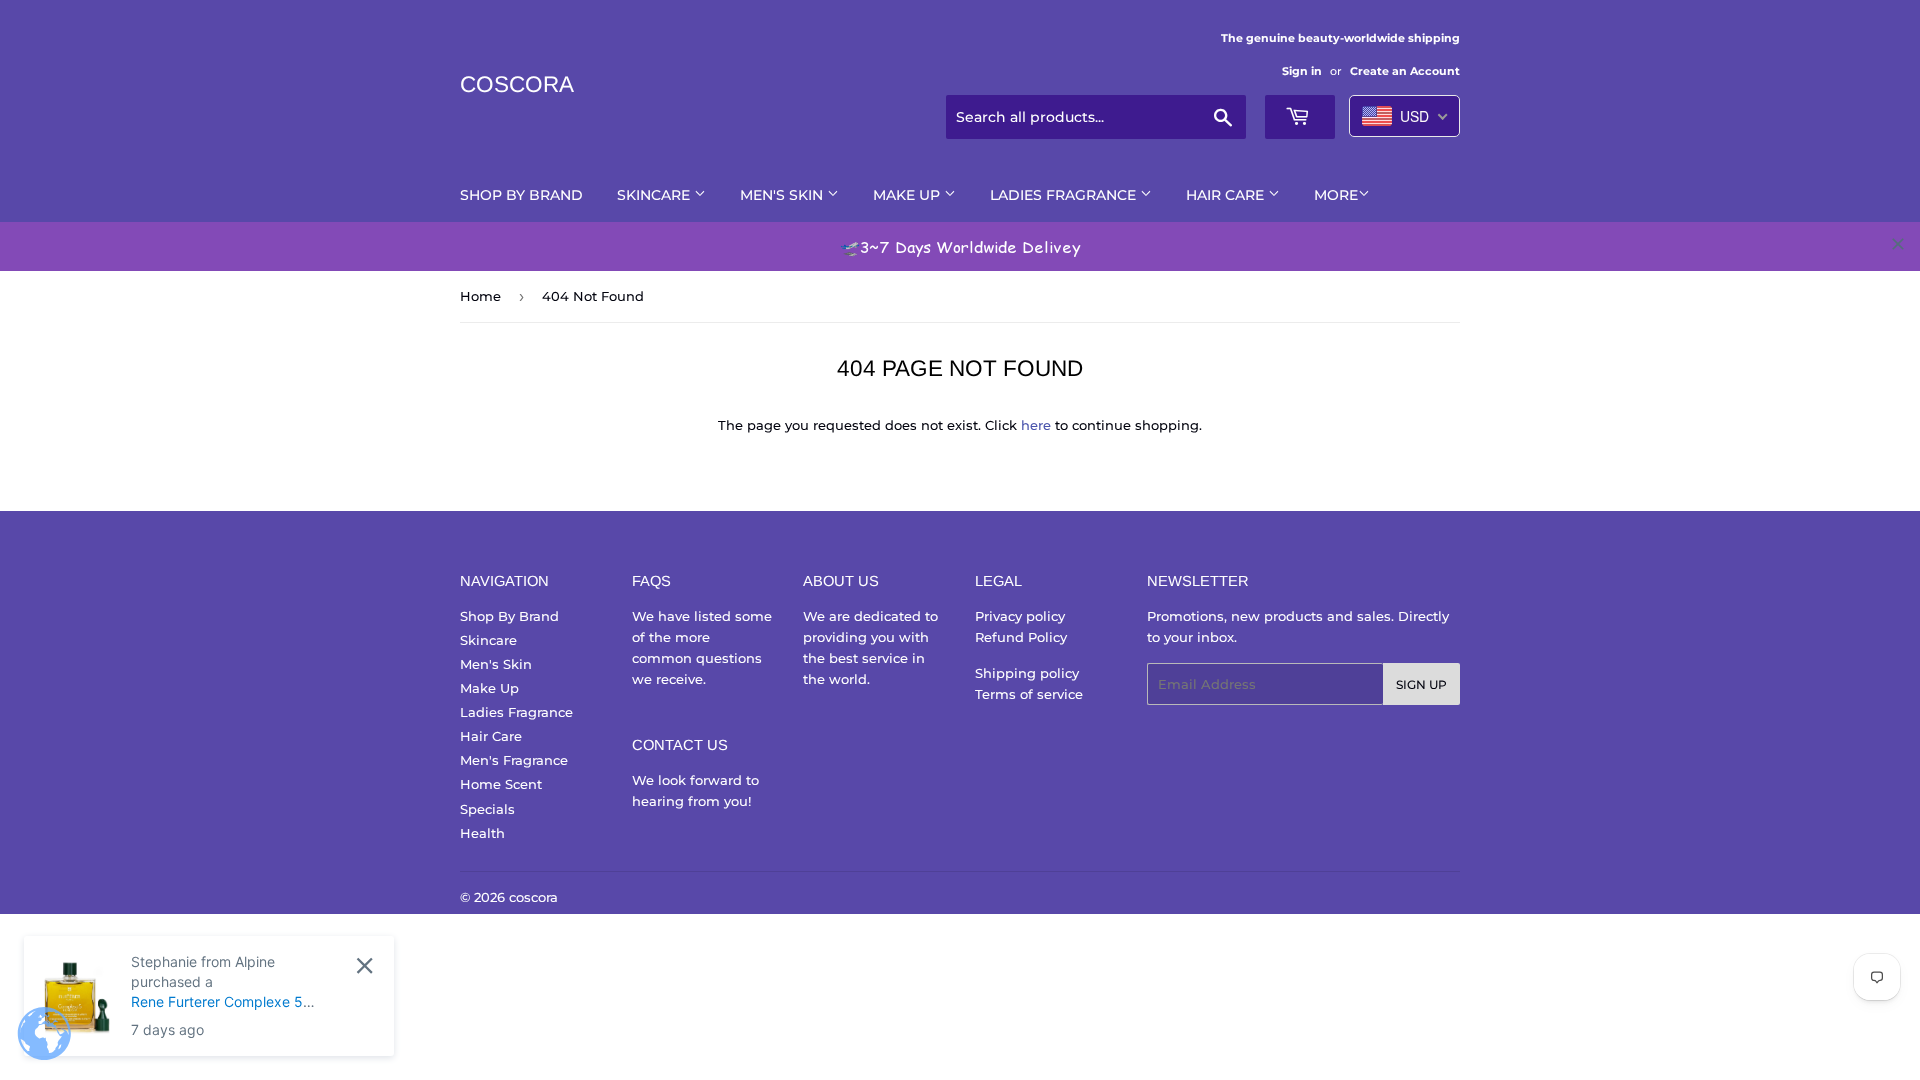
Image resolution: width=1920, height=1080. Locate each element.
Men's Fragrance (514, 760)
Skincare (655, 195)
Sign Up (1421, 684)
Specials (487, 809)
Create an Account (1405, 71)
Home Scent (501, 784)
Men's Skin (783, 195)
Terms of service (1029, 694)
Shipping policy (1027, 673)
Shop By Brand (521, 195)
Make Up (908, 195)
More (1336, 195)
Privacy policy (1020, 616)
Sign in (1302, 71)
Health (482, 833)
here (1036, 425)
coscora (517, 84)
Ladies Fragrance (1065, 195)
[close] (1898, 244)
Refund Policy (1021, 637)
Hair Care (1227, 195)
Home (480, 296)
